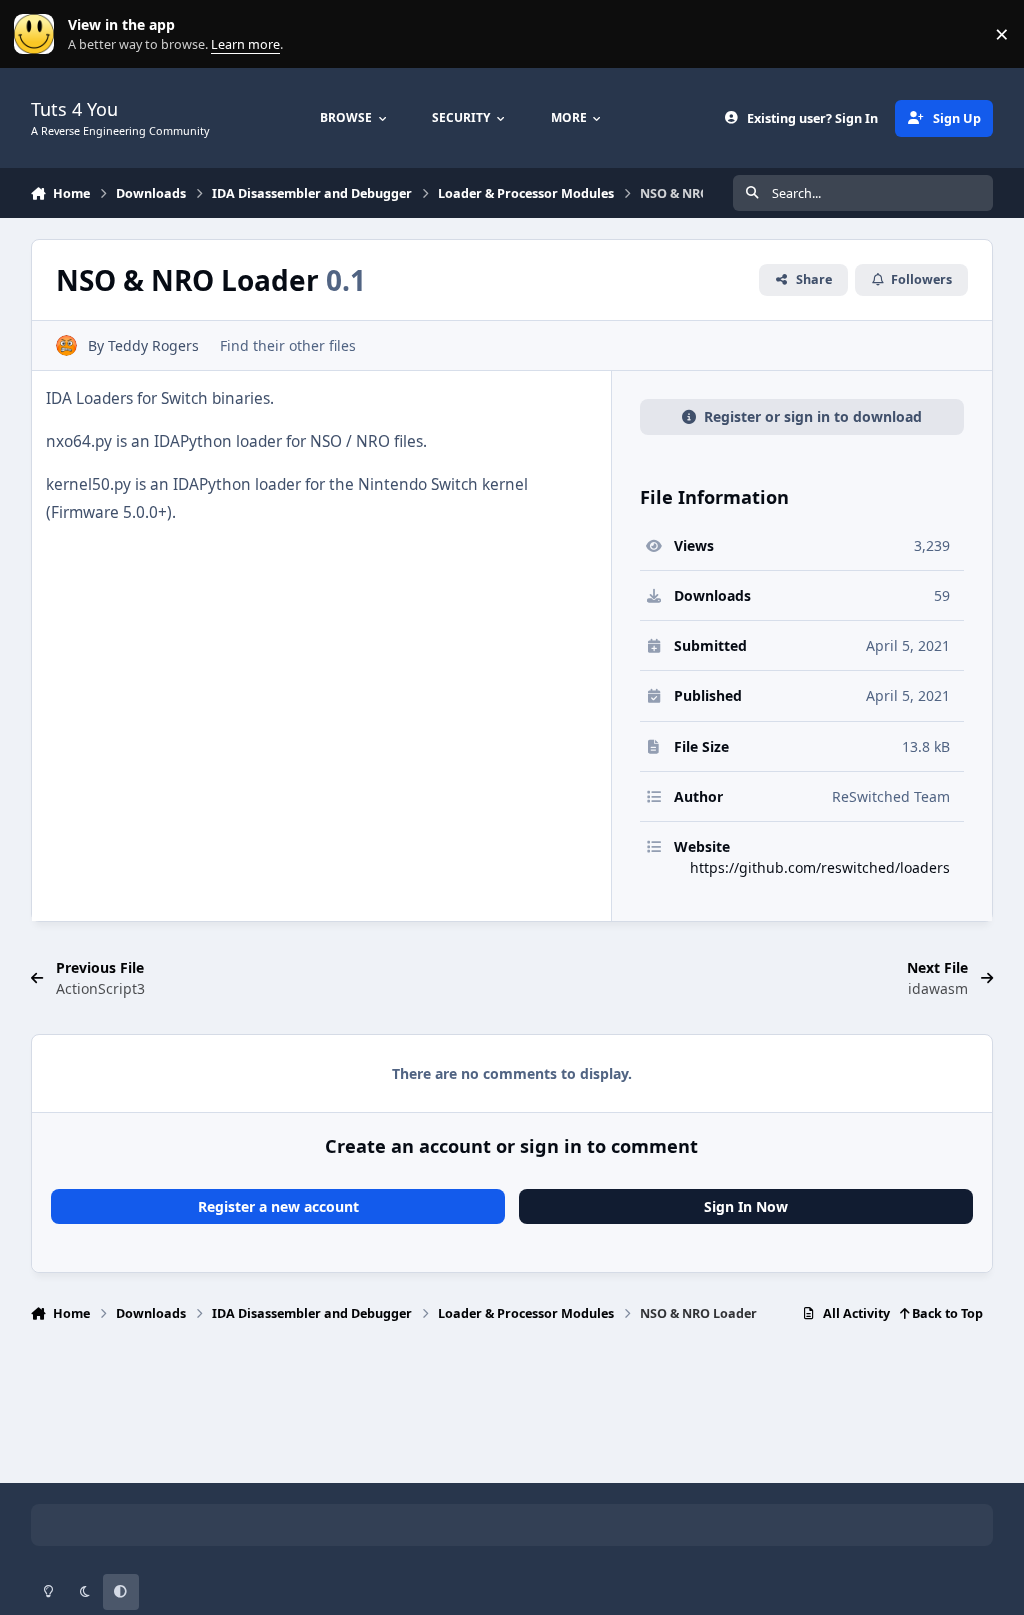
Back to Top (946, 1313)
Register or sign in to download (813, 416)
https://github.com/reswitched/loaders (820, 867)
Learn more (38, 34)
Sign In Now (746, 1206)
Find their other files (288, 345)
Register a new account (278, 1206)
